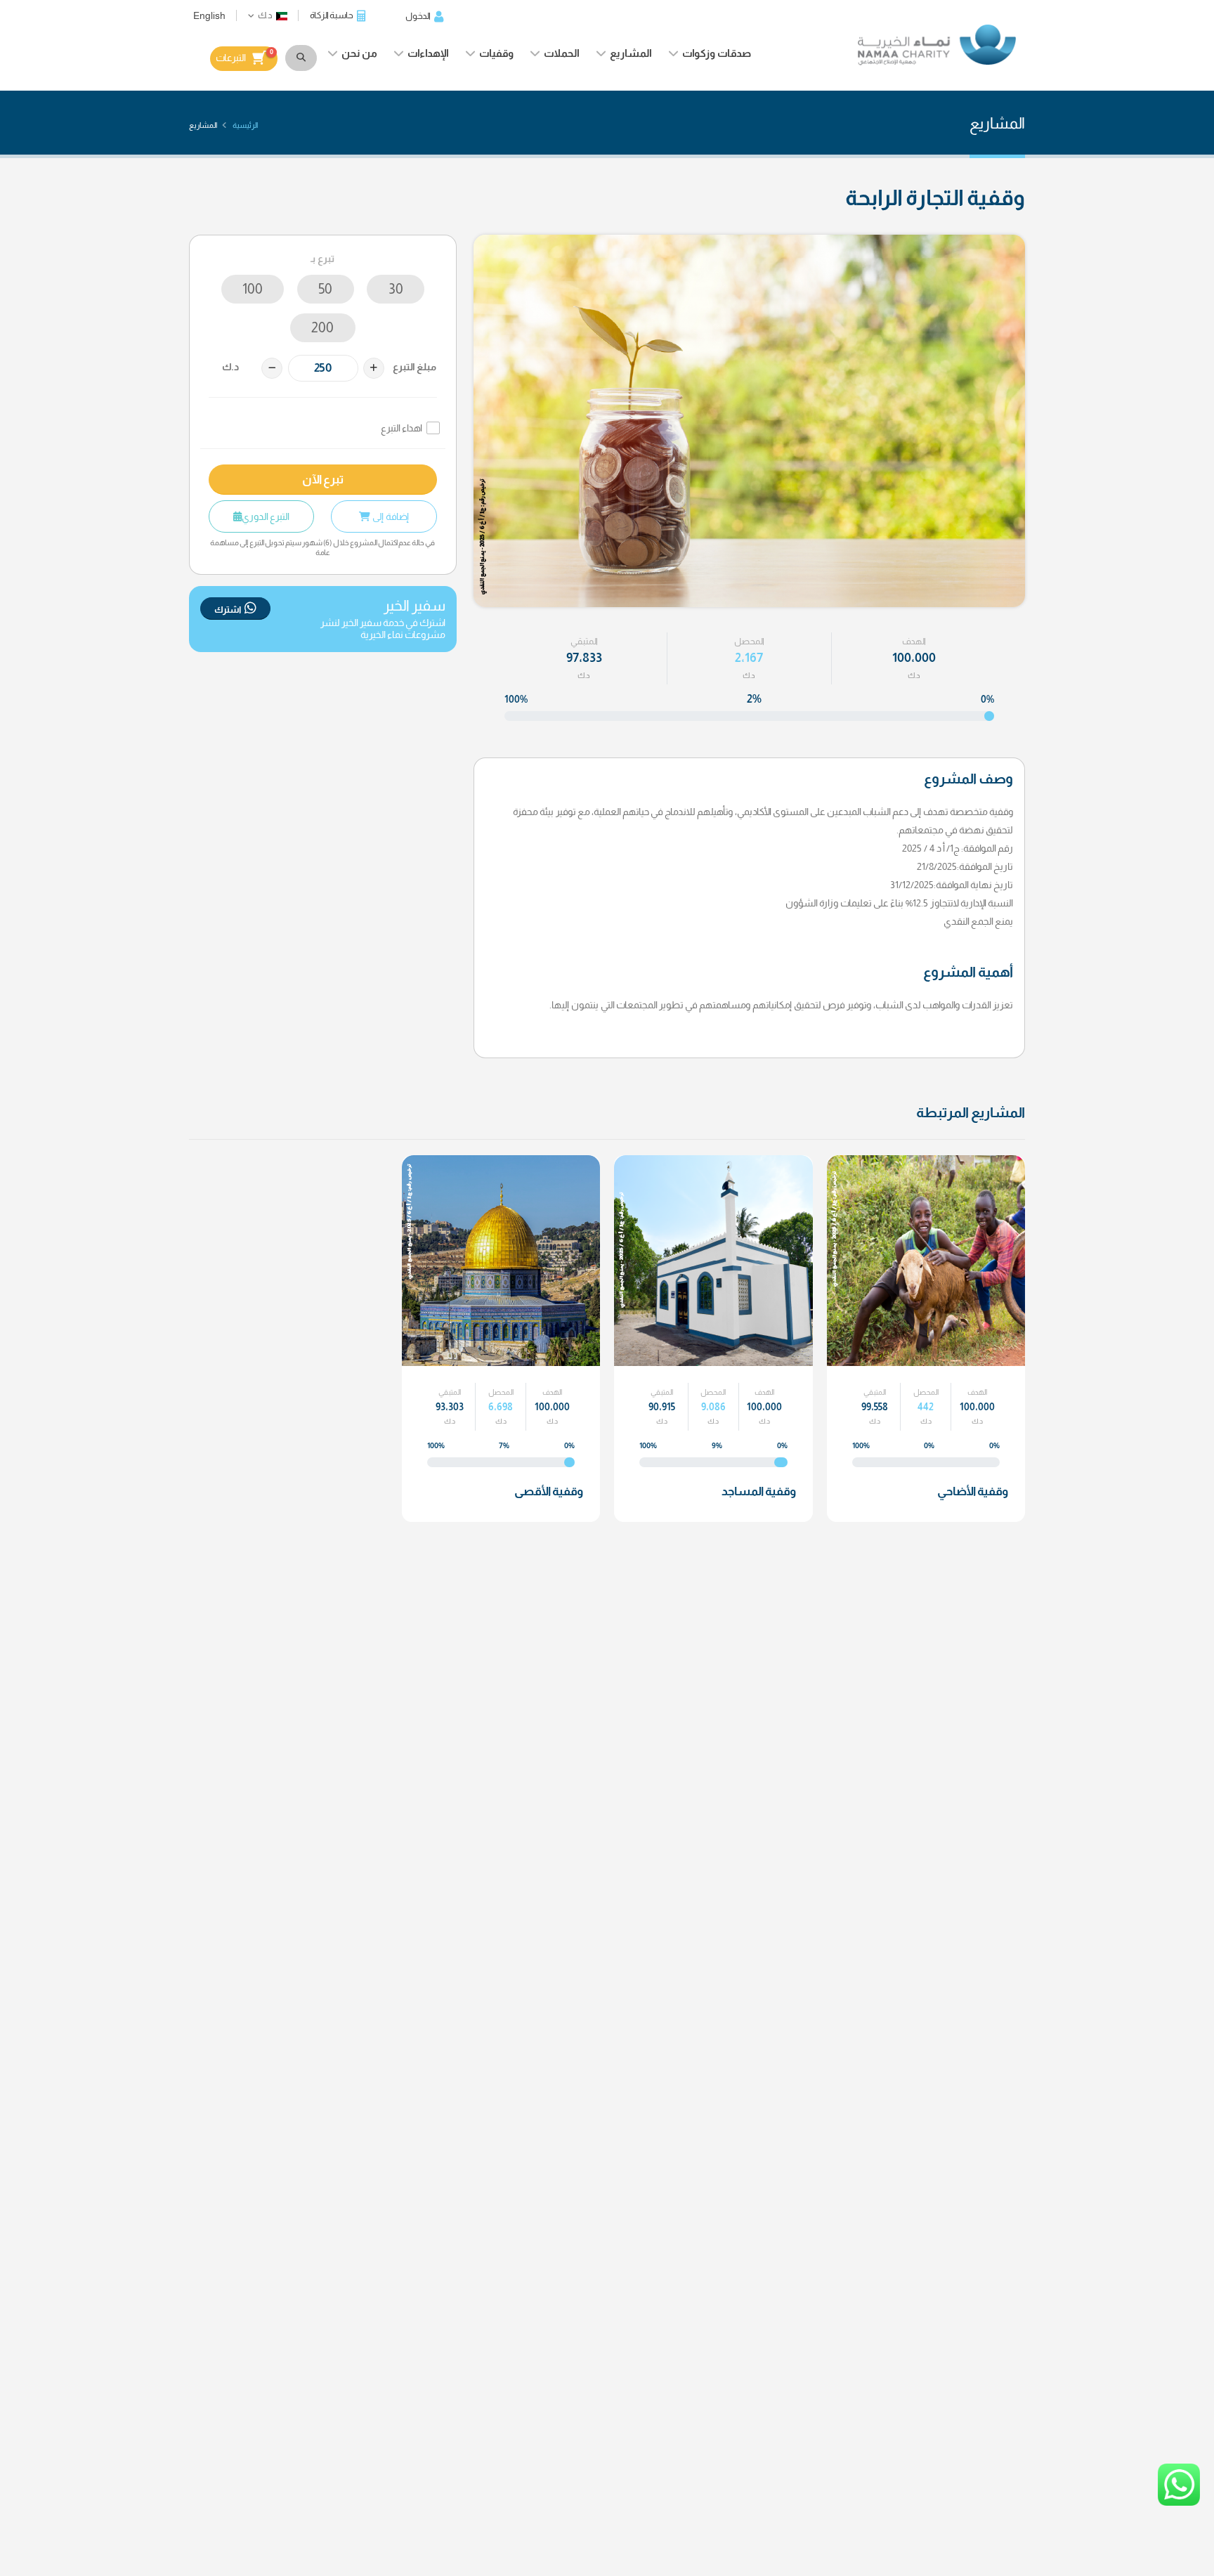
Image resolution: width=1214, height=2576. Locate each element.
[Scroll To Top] (1189, 2560)
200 (322, 327)
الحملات (562, 53)
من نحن (359, 53)
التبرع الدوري (266, 516)
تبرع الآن (323, 480)
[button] (268, 15)
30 (396, 289)
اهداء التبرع (402, 428)
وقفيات (496, 53)
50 (325, 289)
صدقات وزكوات (717, 53)
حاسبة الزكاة (332, 15)
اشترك (228, 610)
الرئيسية (245, 125)
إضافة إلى (390, 516)
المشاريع (631, 53)
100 (253, 289)
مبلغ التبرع (415, 367)
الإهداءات (428, 53)
